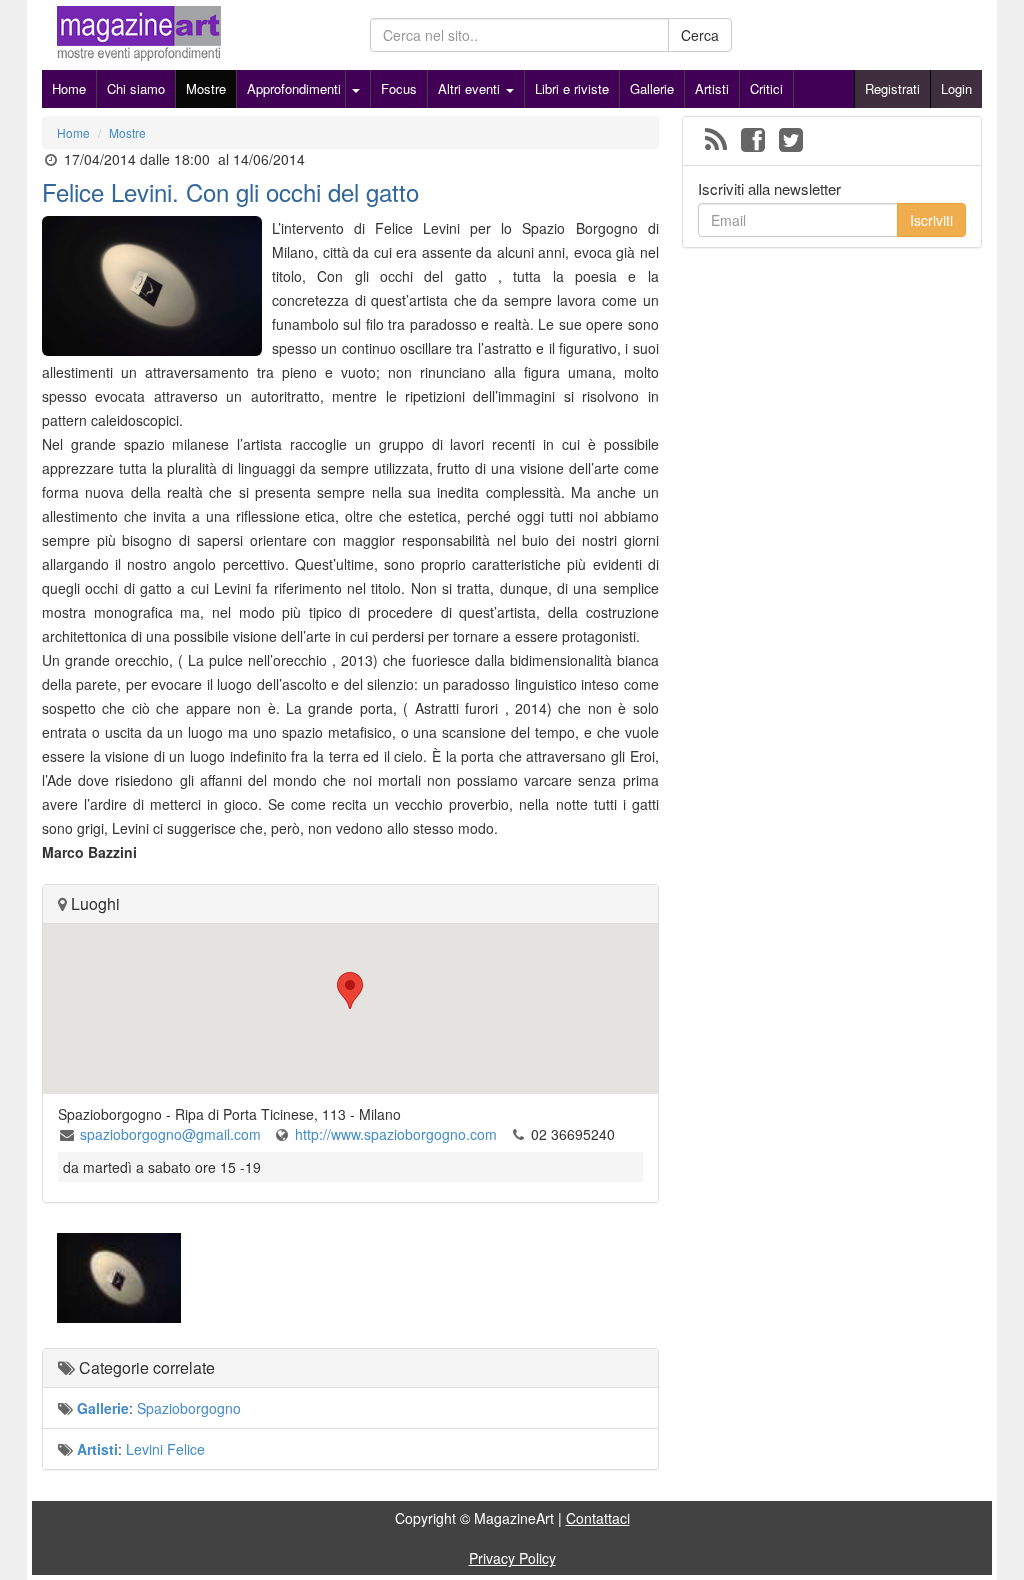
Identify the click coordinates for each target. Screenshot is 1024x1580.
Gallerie (652, 88)
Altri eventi (471, 88)
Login (956, 88)
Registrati (892, 88)
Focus (399, 88)
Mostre (206, 88)
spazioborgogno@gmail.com (170, 1134)
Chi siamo (136, 88)
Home (69, 88)
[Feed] (716, 141)
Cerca (700, 35)
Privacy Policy (512, 1558)
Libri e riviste (572, 88)
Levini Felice (165, 1449)
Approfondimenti (294, 88)
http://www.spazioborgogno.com (396, 1134)
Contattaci (598, 1518)
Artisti (712, 88)
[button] (350, 990)
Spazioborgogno (189, 1408)
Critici (766, 88)
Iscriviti (931, 220)
